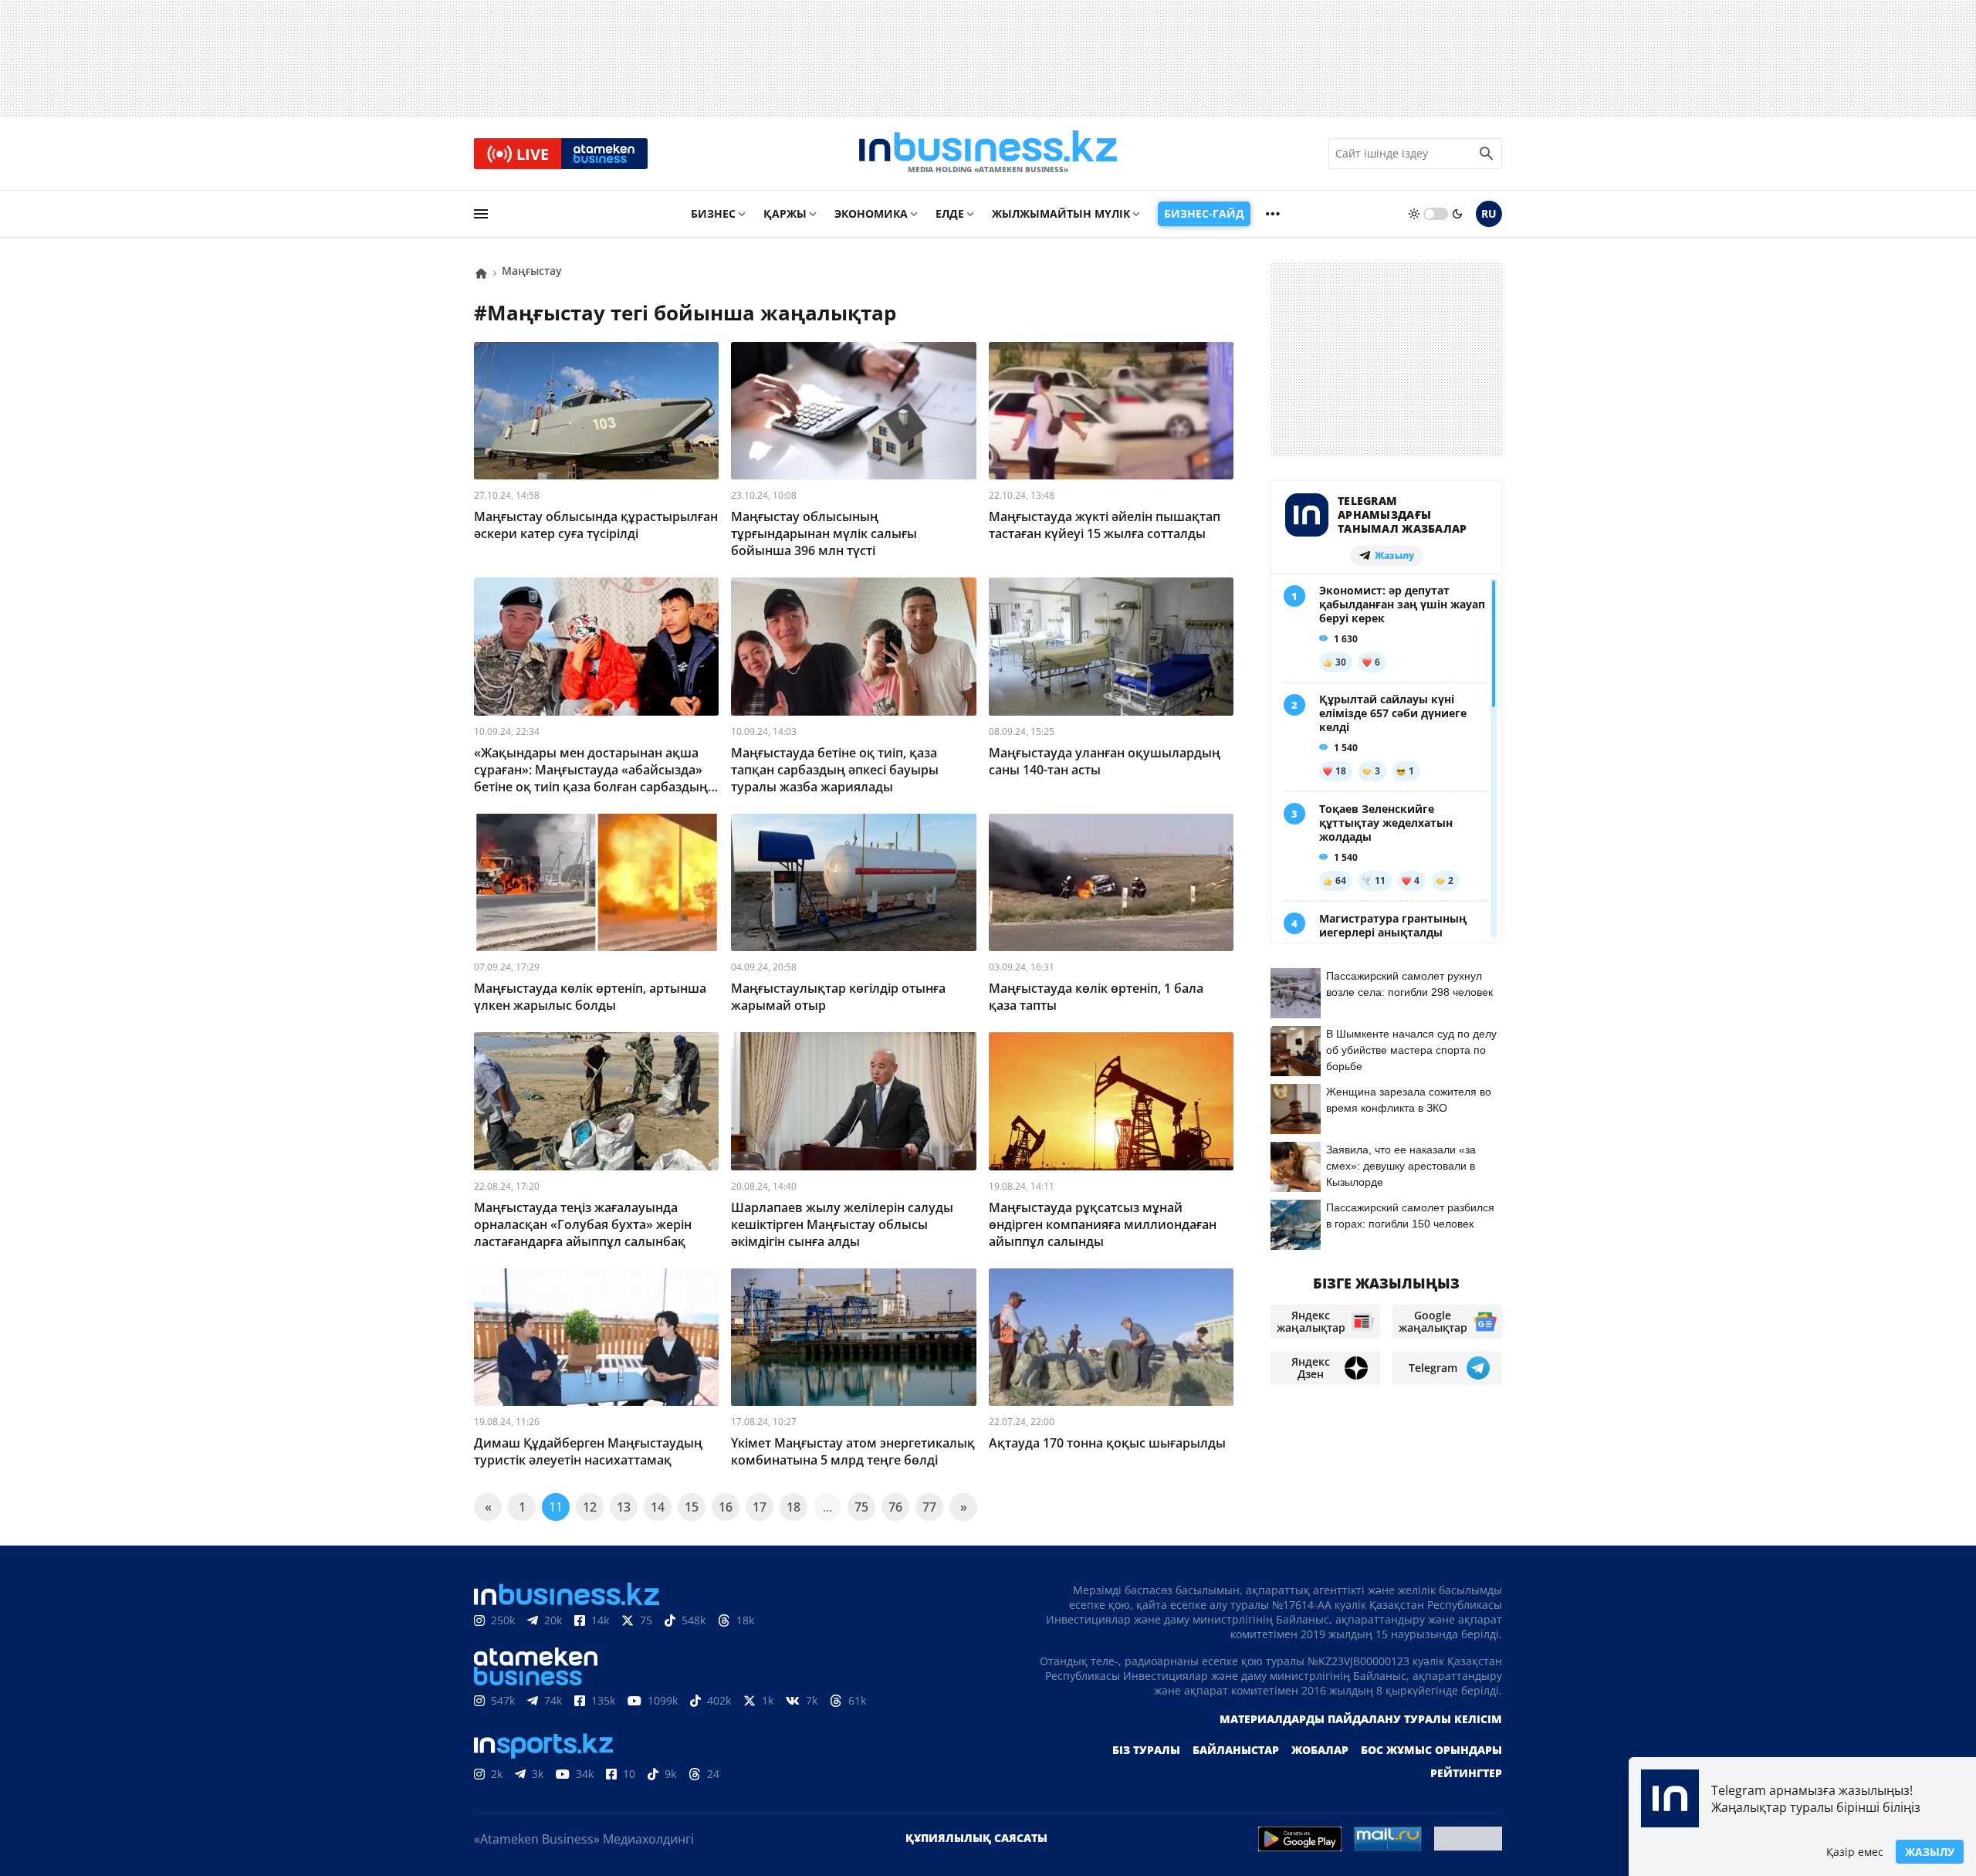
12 (590, 1507)
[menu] (481, 214)
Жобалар (1320, 1750)
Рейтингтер (1466, 1773)
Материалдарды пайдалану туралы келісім (1361, 1719)
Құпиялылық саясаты (976, 1838)
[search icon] (1487, 154)
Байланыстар (1236, 1750)
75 (861, 1507)
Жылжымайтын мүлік (1061, 213)
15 (692, 1507)
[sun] (1414, 214)
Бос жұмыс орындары (1431, 1750)
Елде (950, 213)
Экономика (871, 213)
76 (895, 1507)
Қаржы (785, 213)
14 (658, 1507)
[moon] (1457, 214)
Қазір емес (1855, 1852)
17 (760, 1507)
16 (726, 1507)
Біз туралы (1146, 1750)
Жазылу (1930, 1852)
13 (624, 1507)
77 (929, 1507)
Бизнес (713, 213)
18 (793, 1507)
